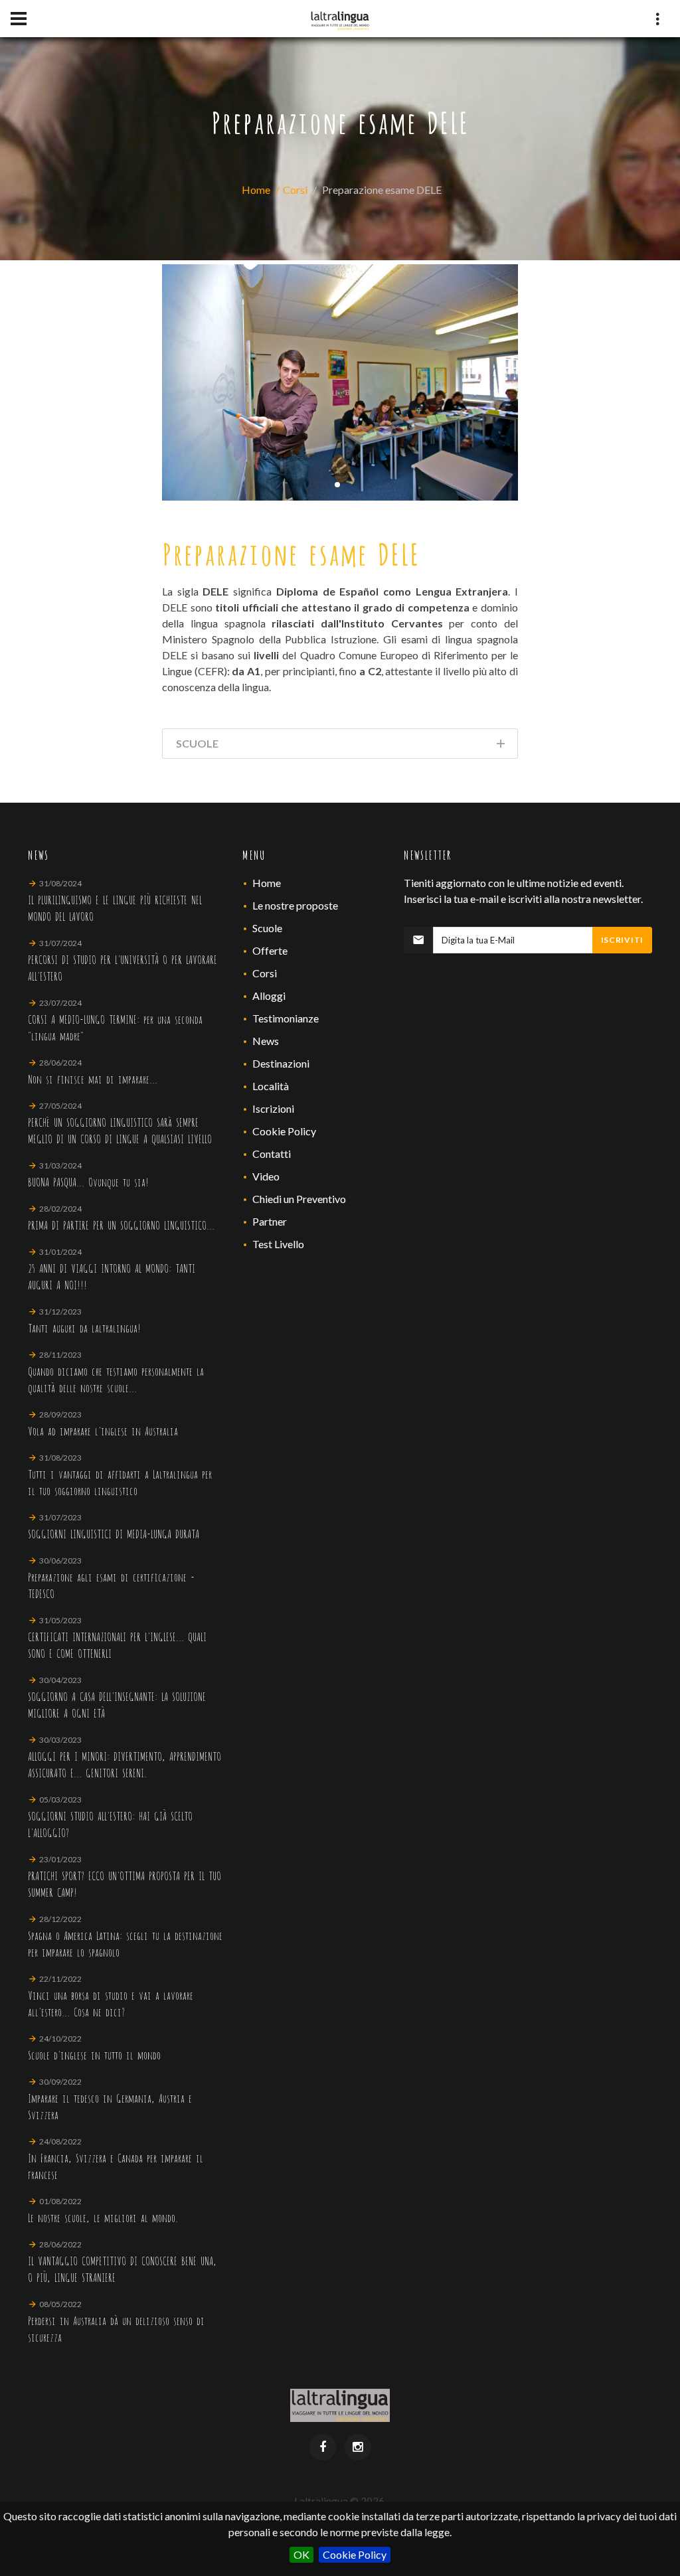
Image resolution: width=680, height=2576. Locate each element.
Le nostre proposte (295, 905)
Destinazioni (281, 1063)
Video (266, 1176)
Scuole (267, 928)
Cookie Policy (355, 2554)
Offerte (270, 950)
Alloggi (269, 996)
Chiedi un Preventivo (299, 1199)
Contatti (272, 1154)
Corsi (295, 190)
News (266, 1041)
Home (256, 190)
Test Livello (278, 1244)
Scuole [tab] (197, 743)
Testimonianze (286, 1018)
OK (301, 2554)
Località (271, 1086)
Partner (270, 1221)
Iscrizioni (273, 1108)
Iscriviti (622, 940)
